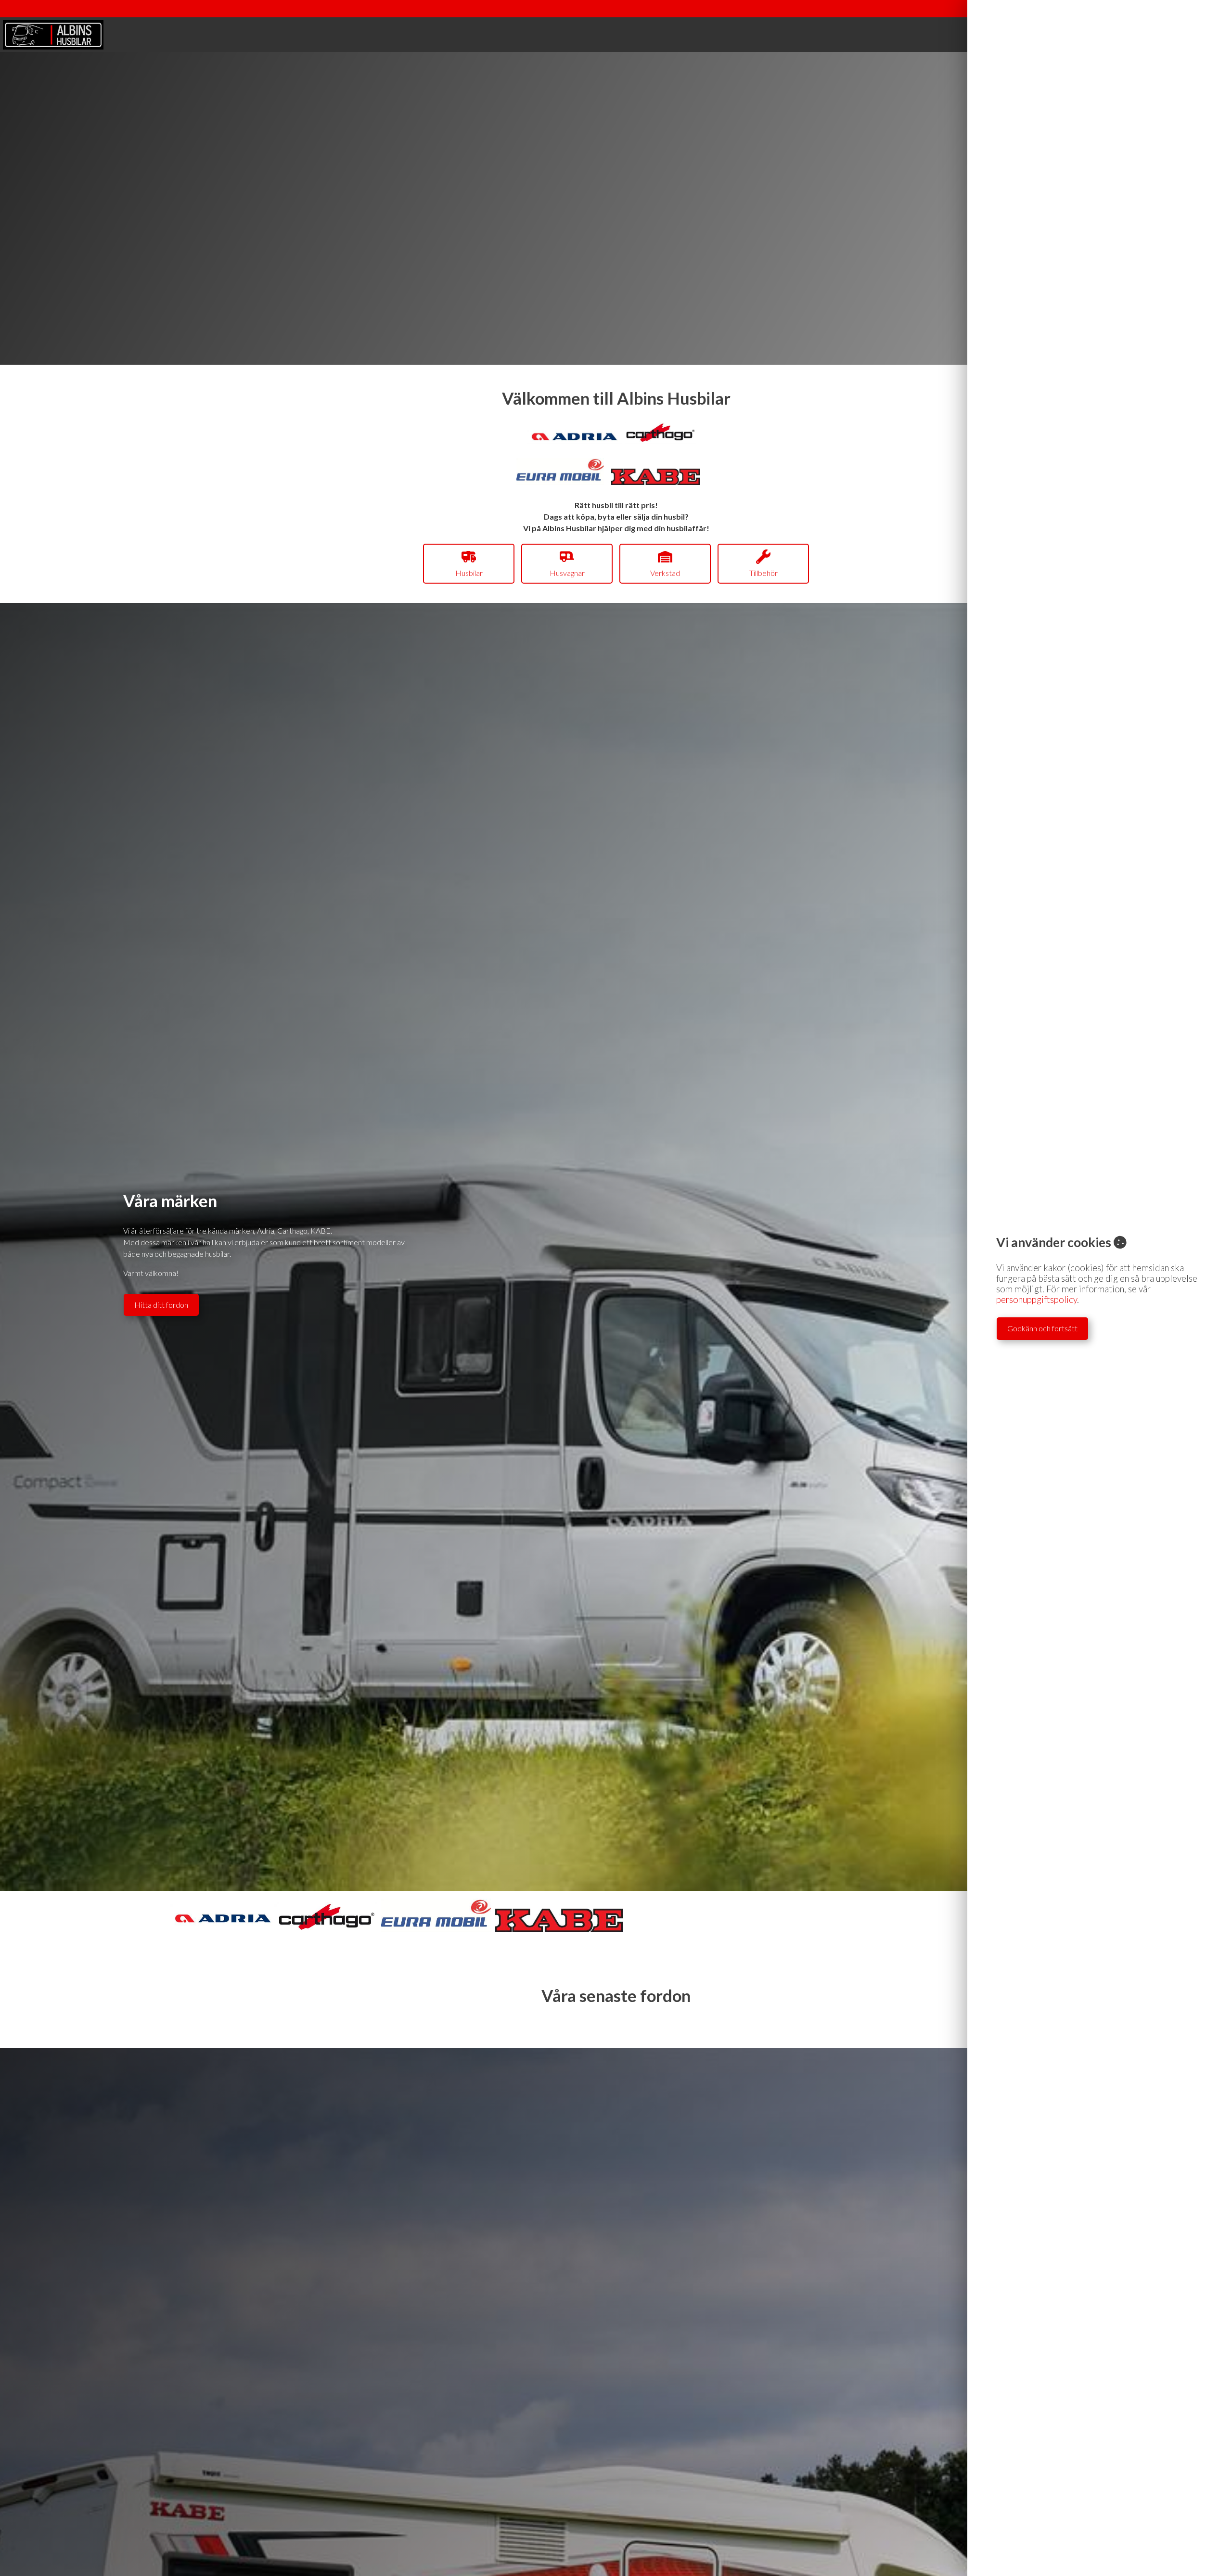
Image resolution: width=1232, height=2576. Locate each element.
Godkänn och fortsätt (1042, 1328)
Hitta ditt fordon (161, 1305)
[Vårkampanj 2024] (661, 440)
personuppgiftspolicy (1037, 1300)
